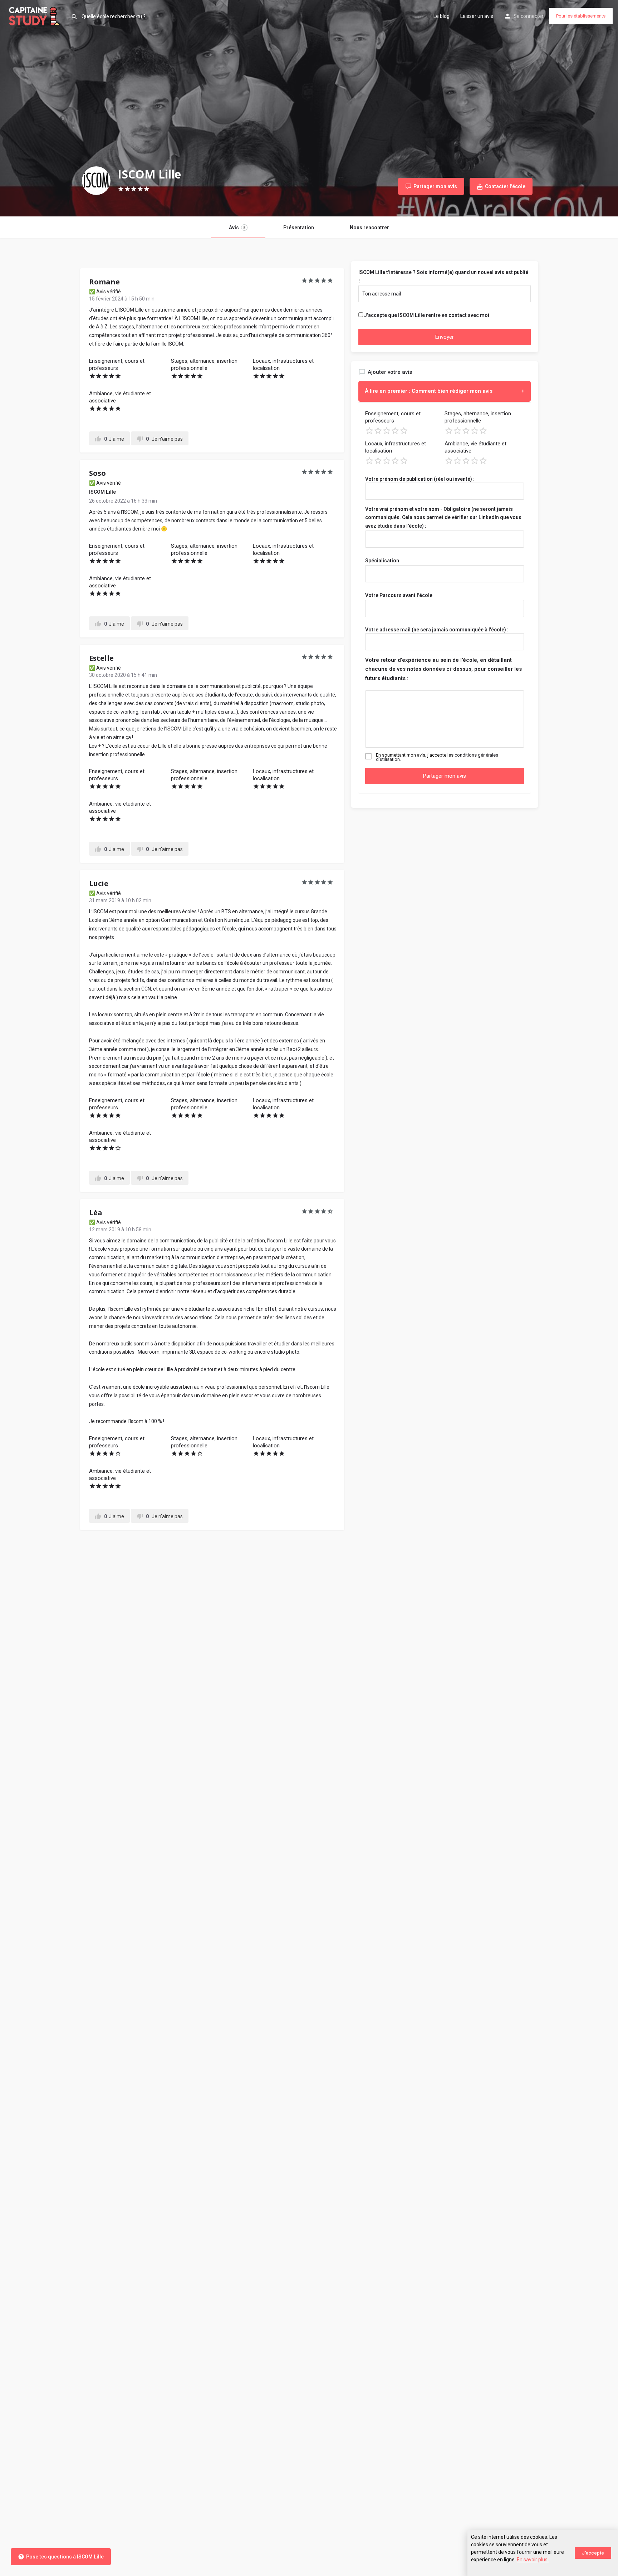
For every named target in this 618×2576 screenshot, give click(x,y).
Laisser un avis (477, 16)
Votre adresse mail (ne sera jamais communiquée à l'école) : (437, 630)
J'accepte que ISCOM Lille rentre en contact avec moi (427, 315)
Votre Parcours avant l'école (399, 595)
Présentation (299, 228)
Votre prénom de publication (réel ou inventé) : (420, 479)
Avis (237, 228)
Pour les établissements (581, 16)
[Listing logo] (96, 181)
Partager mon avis (445, 776)
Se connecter (529, 16)
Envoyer (445, 337)
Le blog (442, 16)
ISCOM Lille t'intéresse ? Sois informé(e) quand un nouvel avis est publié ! (443, 277)
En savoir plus (532, 2560)
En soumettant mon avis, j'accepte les (437, 757)
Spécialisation (382, 561)
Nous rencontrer (369, 228)
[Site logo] (35, 15)
